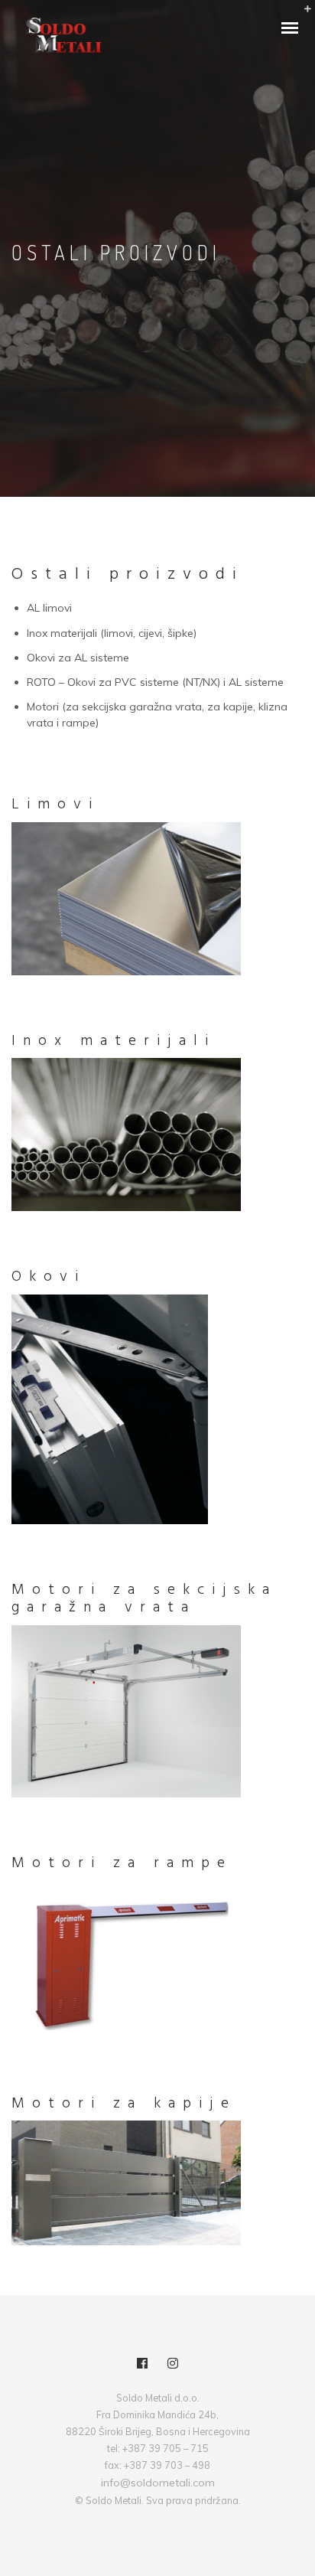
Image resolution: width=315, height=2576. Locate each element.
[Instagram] (173, 2365)
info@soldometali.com (158, 2483)
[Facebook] (142, 2365)
